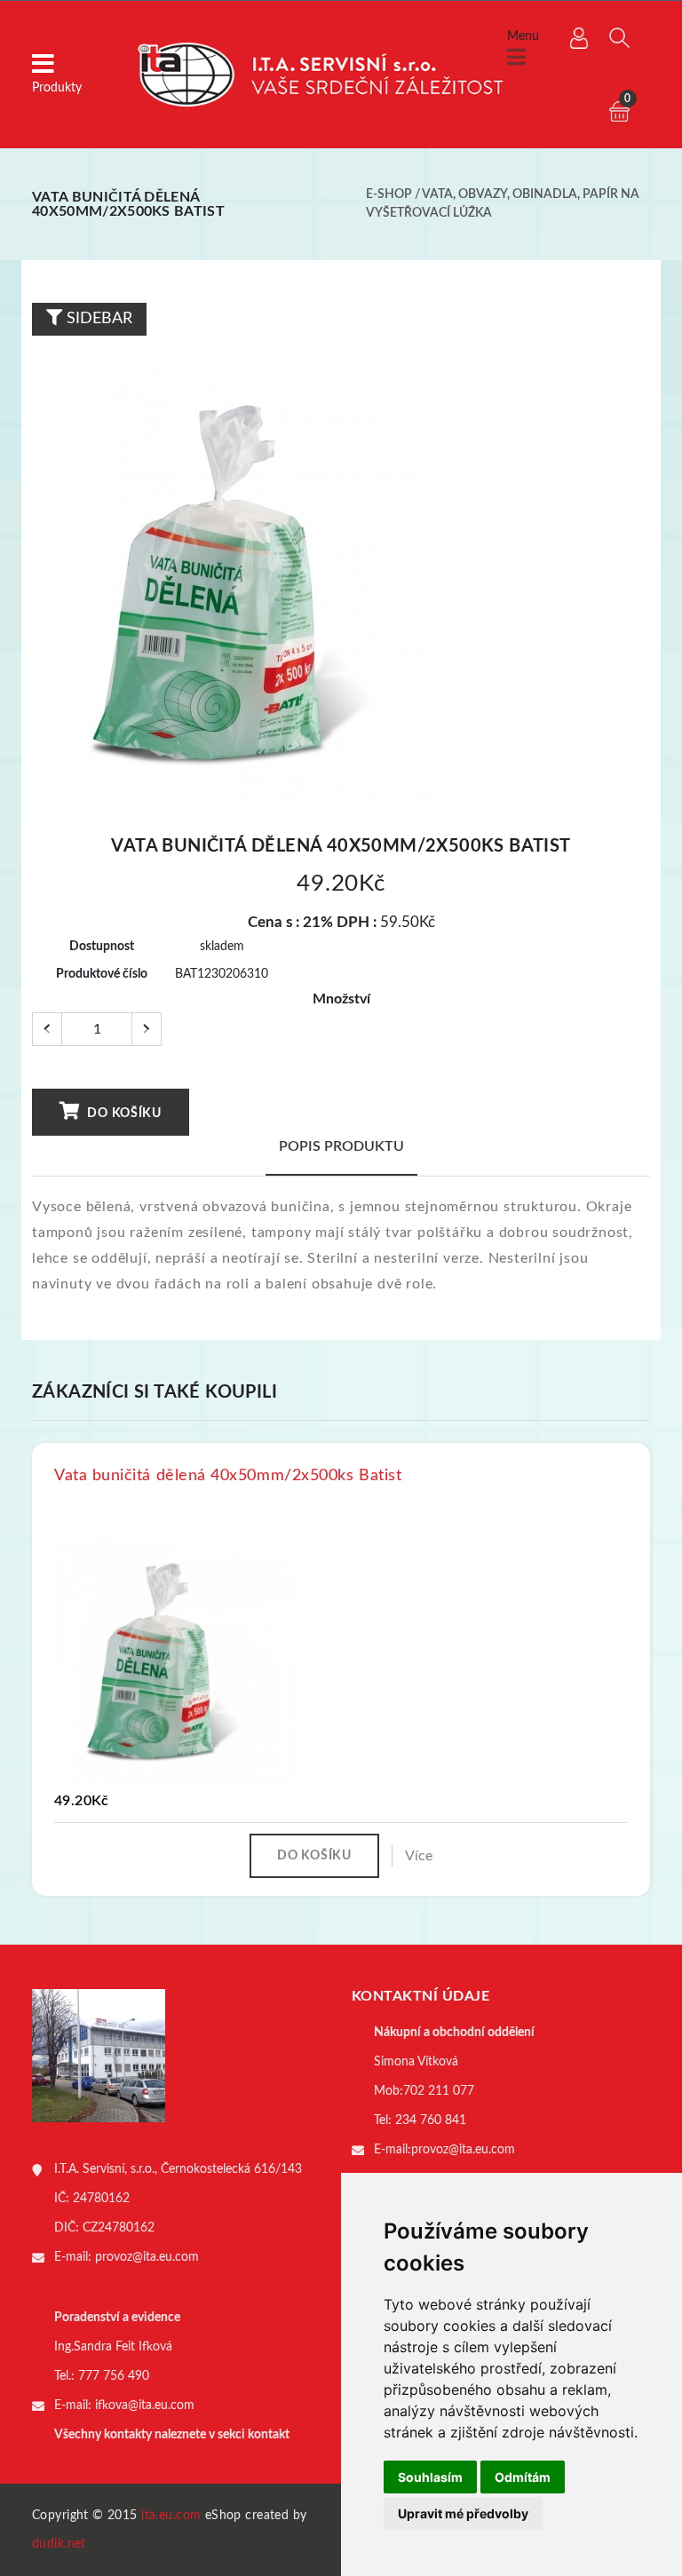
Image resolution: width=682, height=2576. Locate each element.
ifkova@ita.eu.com (145, 2406)
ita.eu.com (171, 2516)
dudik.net (59, 2544)
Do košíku (123, 1114)
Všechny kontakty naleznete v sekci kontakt (172, 2435)
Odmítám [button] (523, 2477)
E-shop (389, 194)
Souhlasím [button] (430, 2477)
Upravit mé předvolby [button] (463, 2513)
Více (419, 1856)
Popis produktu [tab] (341, 1146)
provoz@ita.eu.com (147, 2257)
